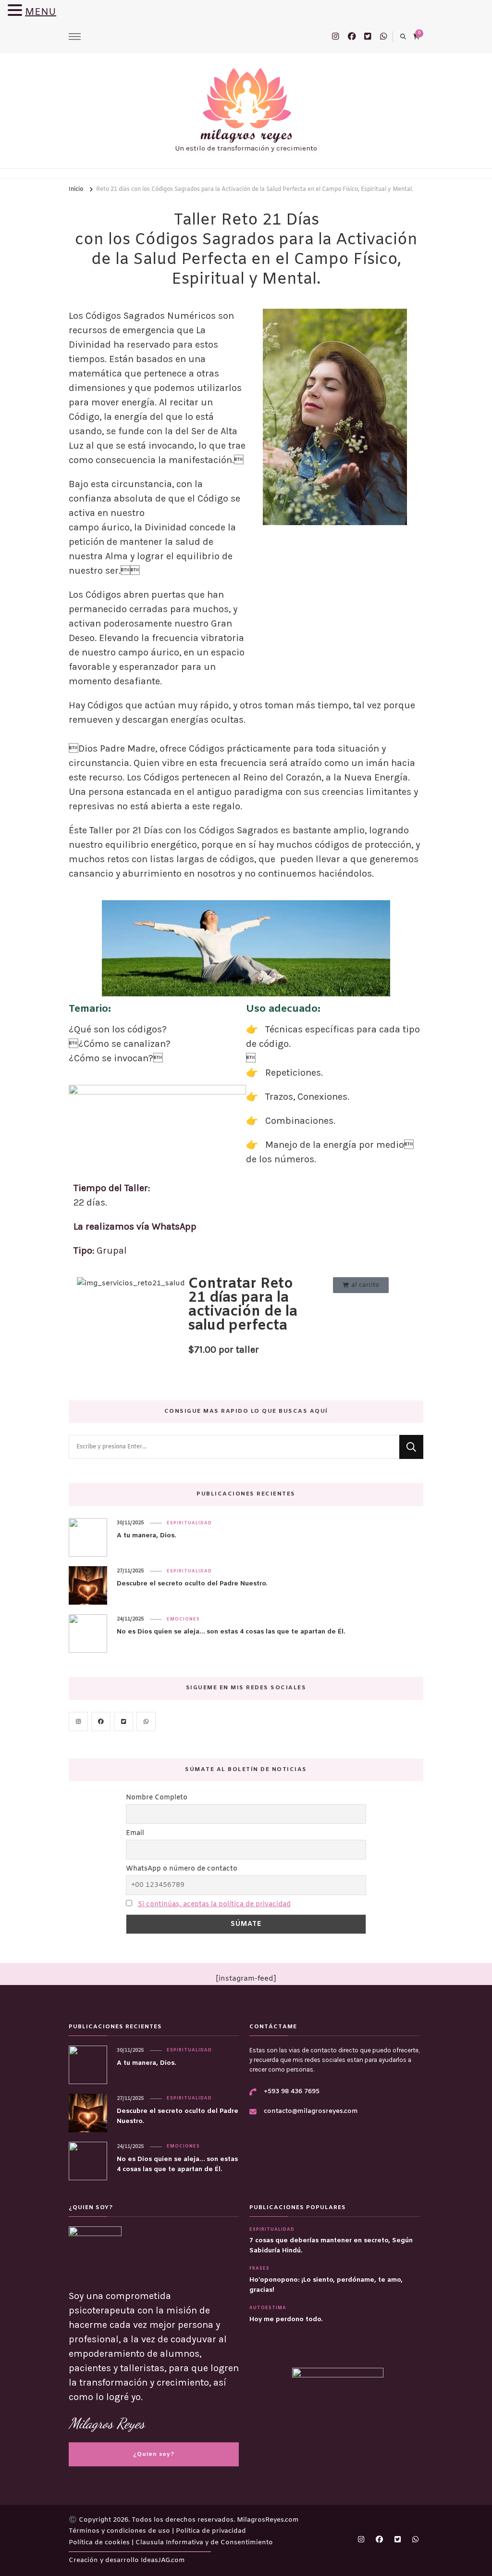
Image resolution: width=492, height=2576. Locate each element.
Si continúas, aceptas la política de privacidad (214, 1904)
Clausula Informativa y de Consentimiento (204, 2543)
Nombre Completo (157, 1798)
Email (135, 1833)
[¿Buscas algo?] (234, 1447)
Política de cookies (100, 2543)
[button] (16, 11)
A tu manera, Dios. (146, 1536)
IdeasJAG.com (163, 2560)
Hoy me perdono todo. (286, 2319)
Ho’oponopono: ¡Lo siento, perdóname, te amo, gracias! (326, 2285)
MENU (41, 12)
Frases (259, 2269)
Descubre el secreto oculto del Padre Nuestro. (192, 1584)
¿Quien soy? (154, 2454)
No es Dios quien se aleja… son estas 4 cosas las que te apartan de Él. (231, 1632)
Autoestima (268, 2308)
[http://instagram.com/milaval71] (78, 1722)
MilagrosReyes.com (268, 2520)
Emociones (183, 1620)
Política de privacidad (211, 2531)
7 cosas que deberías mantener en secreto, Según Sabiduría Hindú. (331, 2246)
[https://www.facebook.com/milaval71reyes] (101, 1722)
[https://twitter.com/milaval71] (123, 1722)
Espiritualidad (189, 1523)
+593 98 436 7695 (292, 2092)
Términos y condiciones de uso (120, 2531)
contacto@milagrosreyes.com (311, 2111)
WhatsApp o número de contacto (182, 1869)
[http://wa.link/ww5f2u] (146, 1722)
